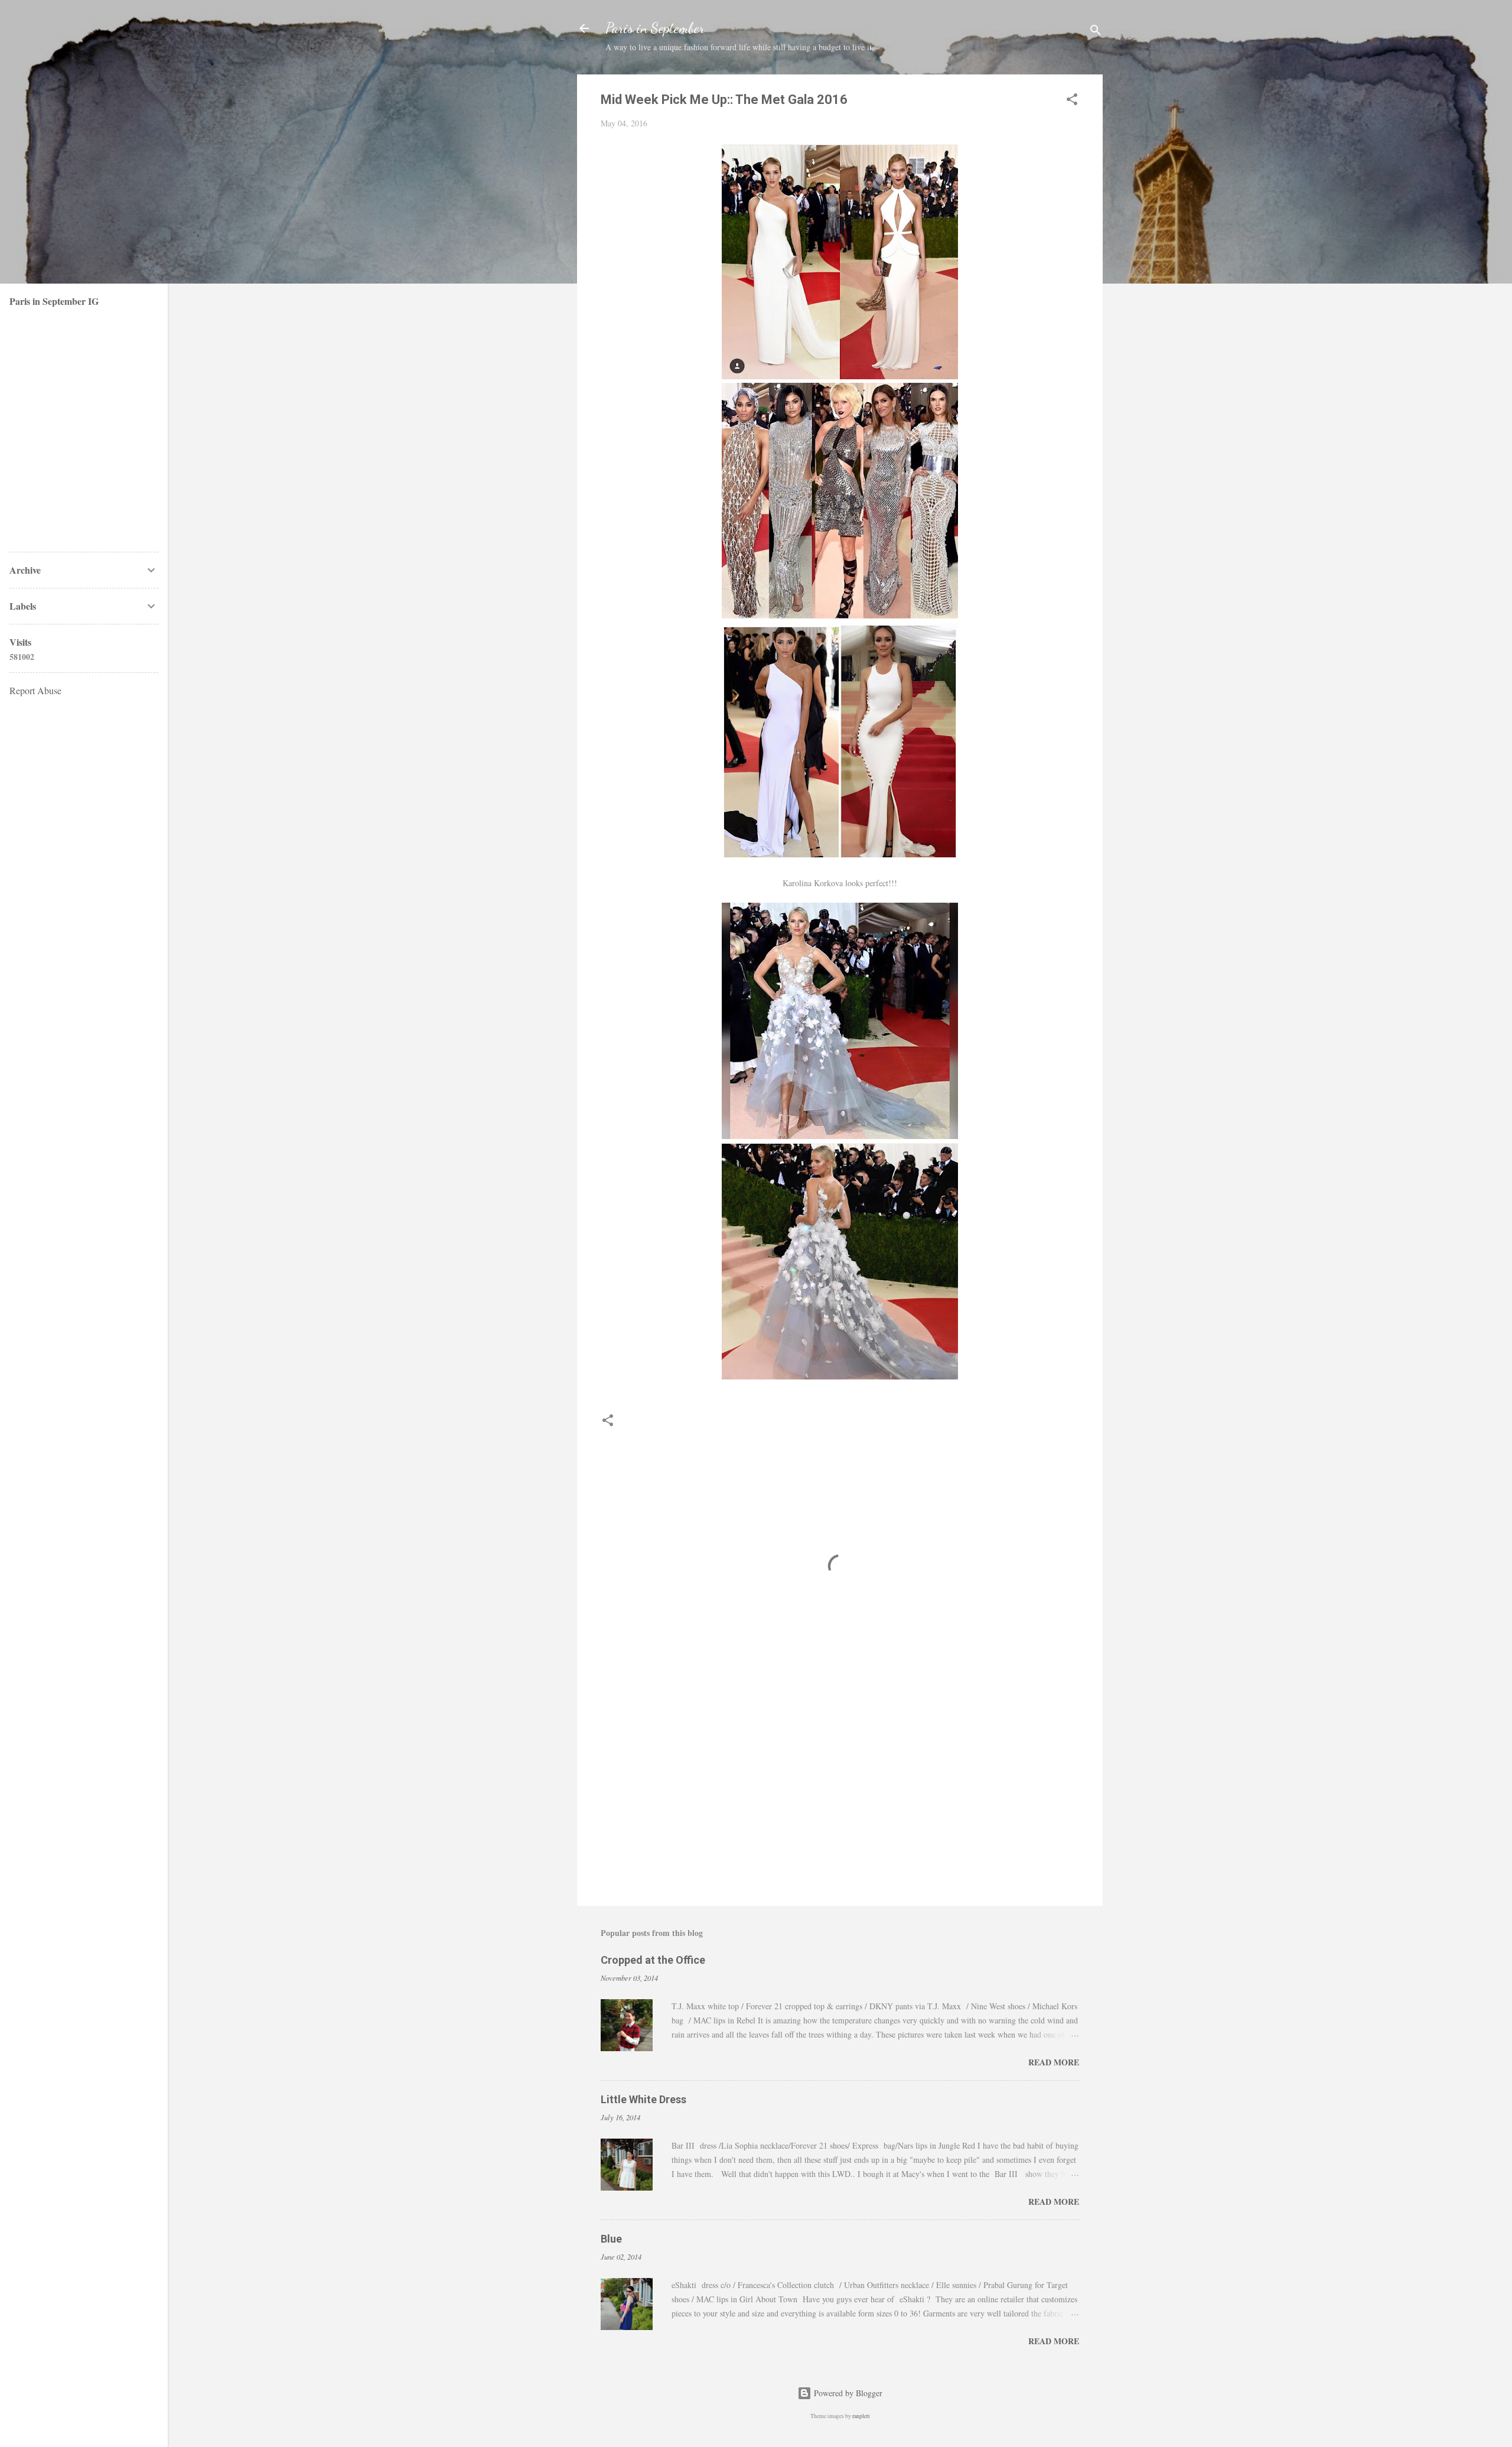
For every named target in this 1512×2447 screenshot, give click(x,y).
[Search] (1096, 32)
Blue (611, 2239)
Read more (1054, 2062)
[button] (1072, 101)
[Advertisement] (840, 1796)
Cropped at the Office (653, 1960)
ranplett (861, 2416)
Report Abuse (35, 690)
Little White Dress (643, 2099)
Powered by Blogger (847, 2393)
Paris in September (655, 28)
